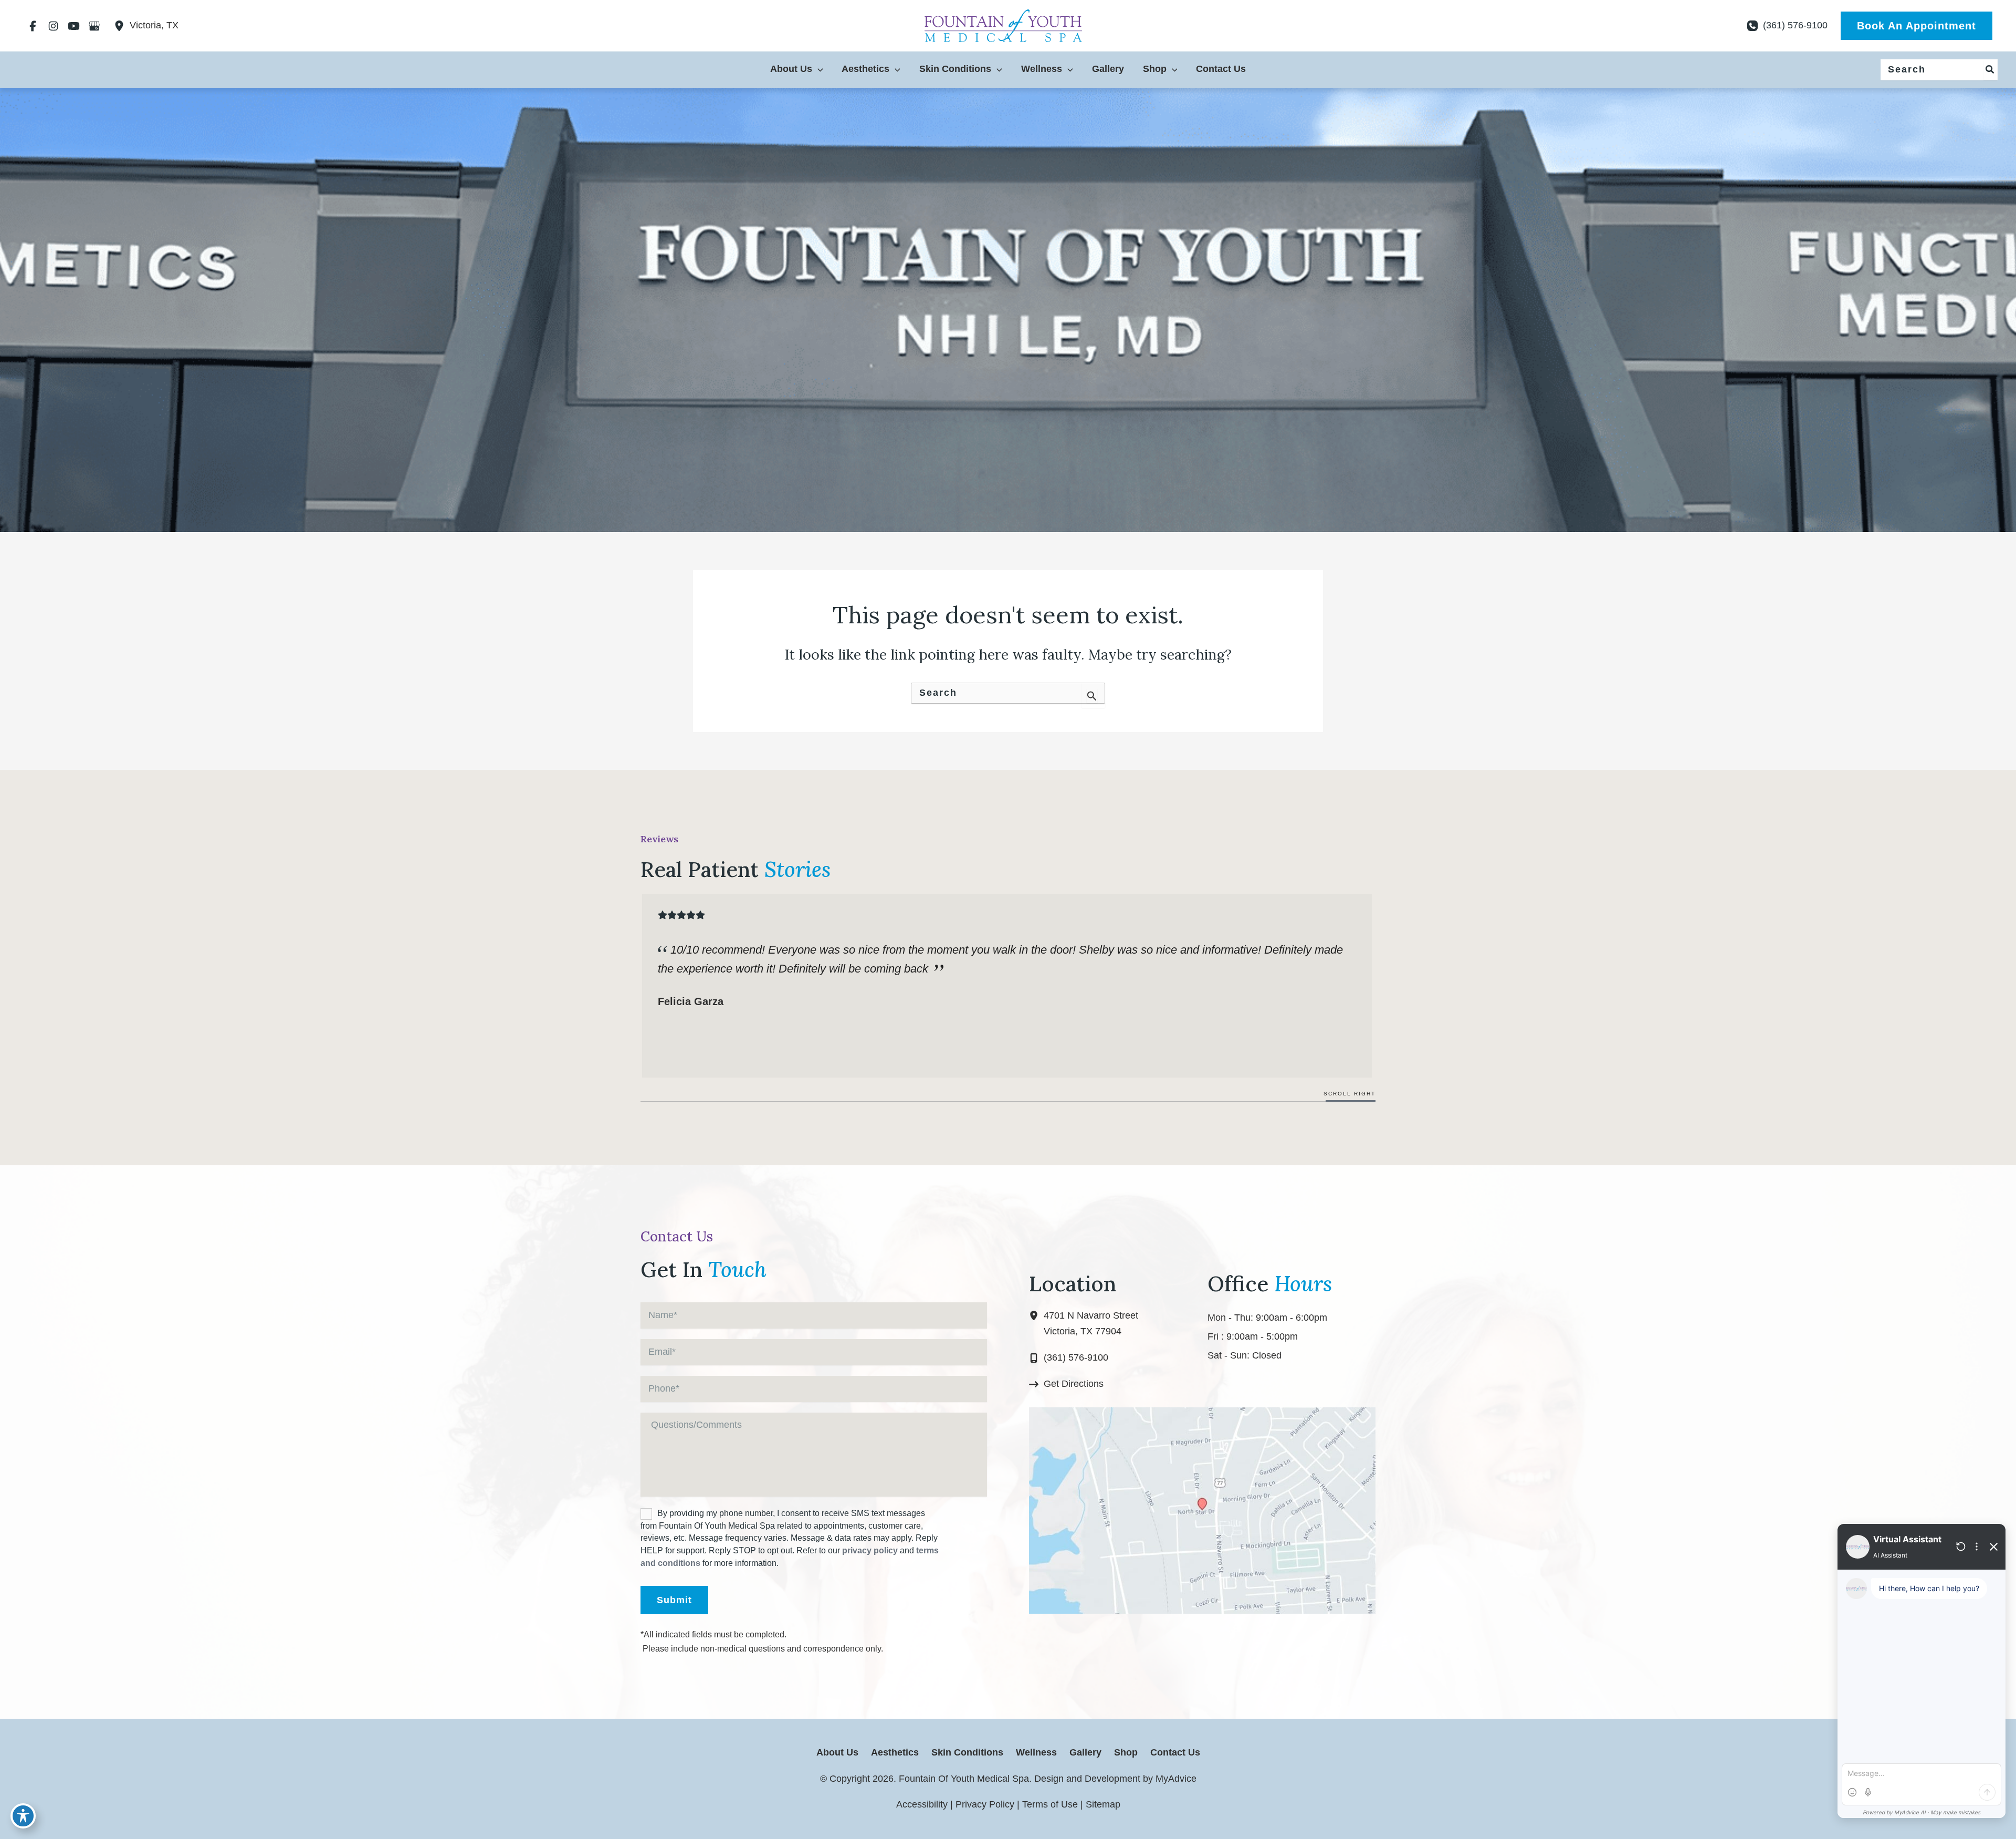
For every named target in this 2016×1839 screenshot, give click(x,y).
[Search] (1990, 70)
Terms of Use (1050, 1804)
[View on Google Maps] (1202, 1510)
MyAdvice (1175, 1779)
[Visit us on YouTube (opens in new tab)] (74, 26)
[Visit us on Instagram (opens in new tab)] (53, 26)
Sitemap (1103, 1804)
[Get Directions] (1066, 1384)
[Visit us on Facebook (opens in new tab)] (33, 26)
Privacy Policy (985, 1804)
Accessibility (922, 1804)
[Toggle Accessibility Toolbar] (23, 1816)
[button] (1917, 26)
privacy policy (870, 1550)
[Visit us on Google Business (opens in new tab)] (94, 26)
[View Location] (122, 26)
